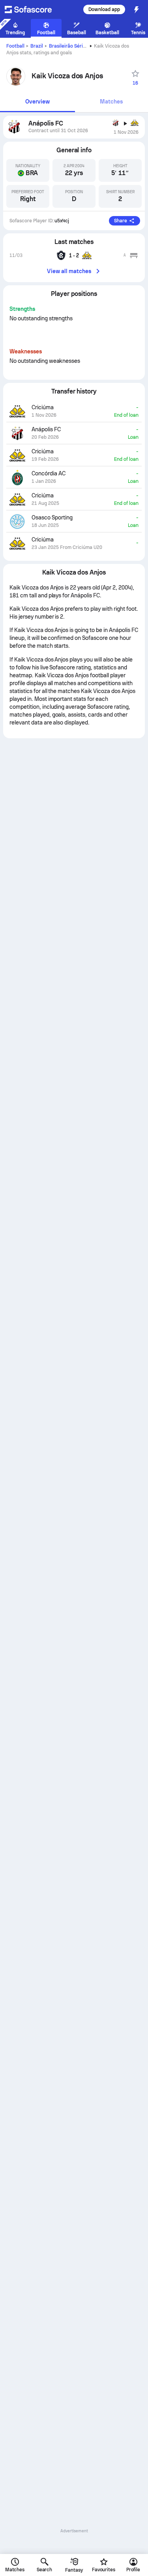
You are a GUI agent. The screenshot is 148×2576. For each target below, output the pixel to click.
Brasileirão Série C (69, 46)
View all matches (69, 271)
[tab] (37, 102)
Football (15, 46)
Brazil (37, 46)
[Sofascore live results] (33, 9)
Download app (104, 9)
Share (121, 221)
